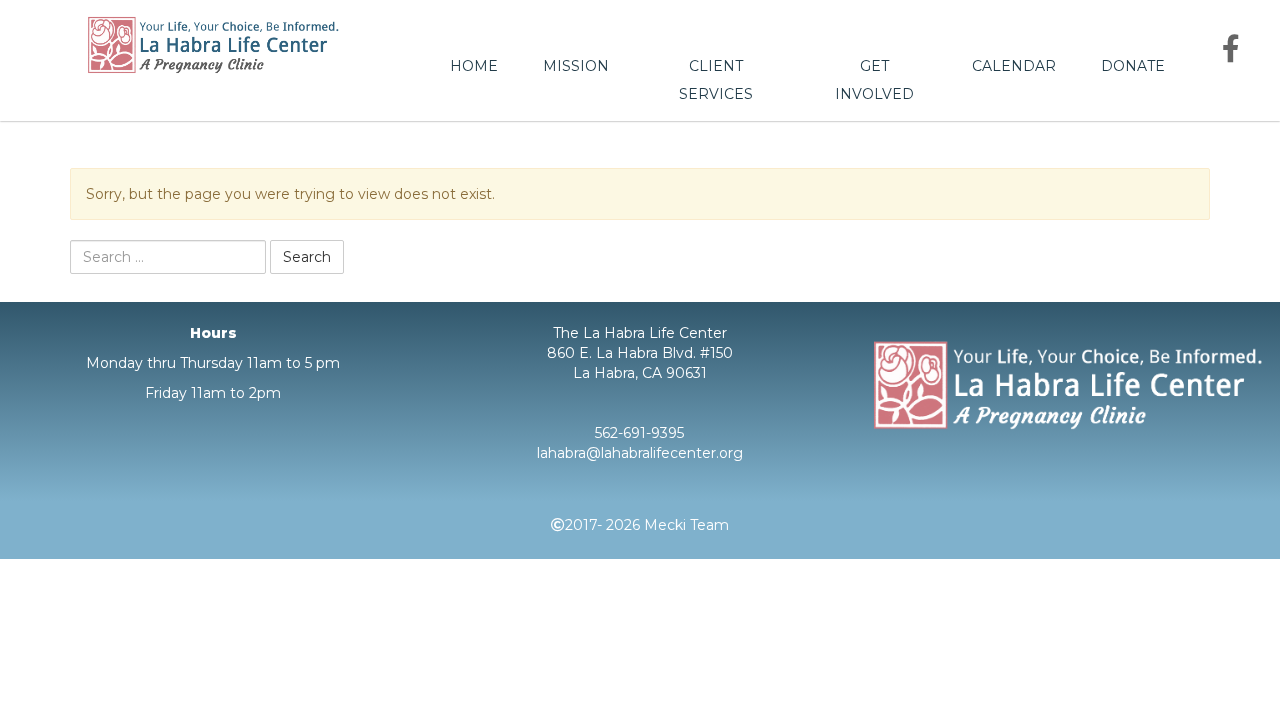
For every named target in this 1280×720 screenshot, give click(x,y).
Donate (1133, 66)
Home (474, 66)
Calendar (1014, 66)
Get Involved (874, 80)
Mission (576, 66)
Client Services (716, 80)
